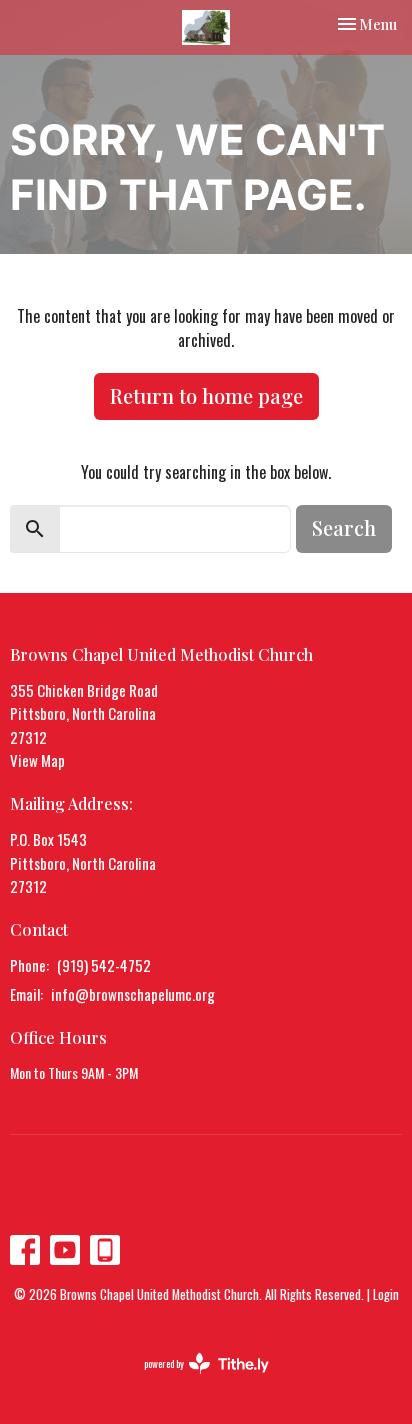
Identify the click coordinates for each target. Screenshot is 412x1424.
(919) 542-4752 (104, 965)
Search (344, 527)
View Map (37, 760)
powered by (193, 1380)
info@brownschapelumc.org (133, 994)
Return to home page (206, 395)
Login (386, 1294)
